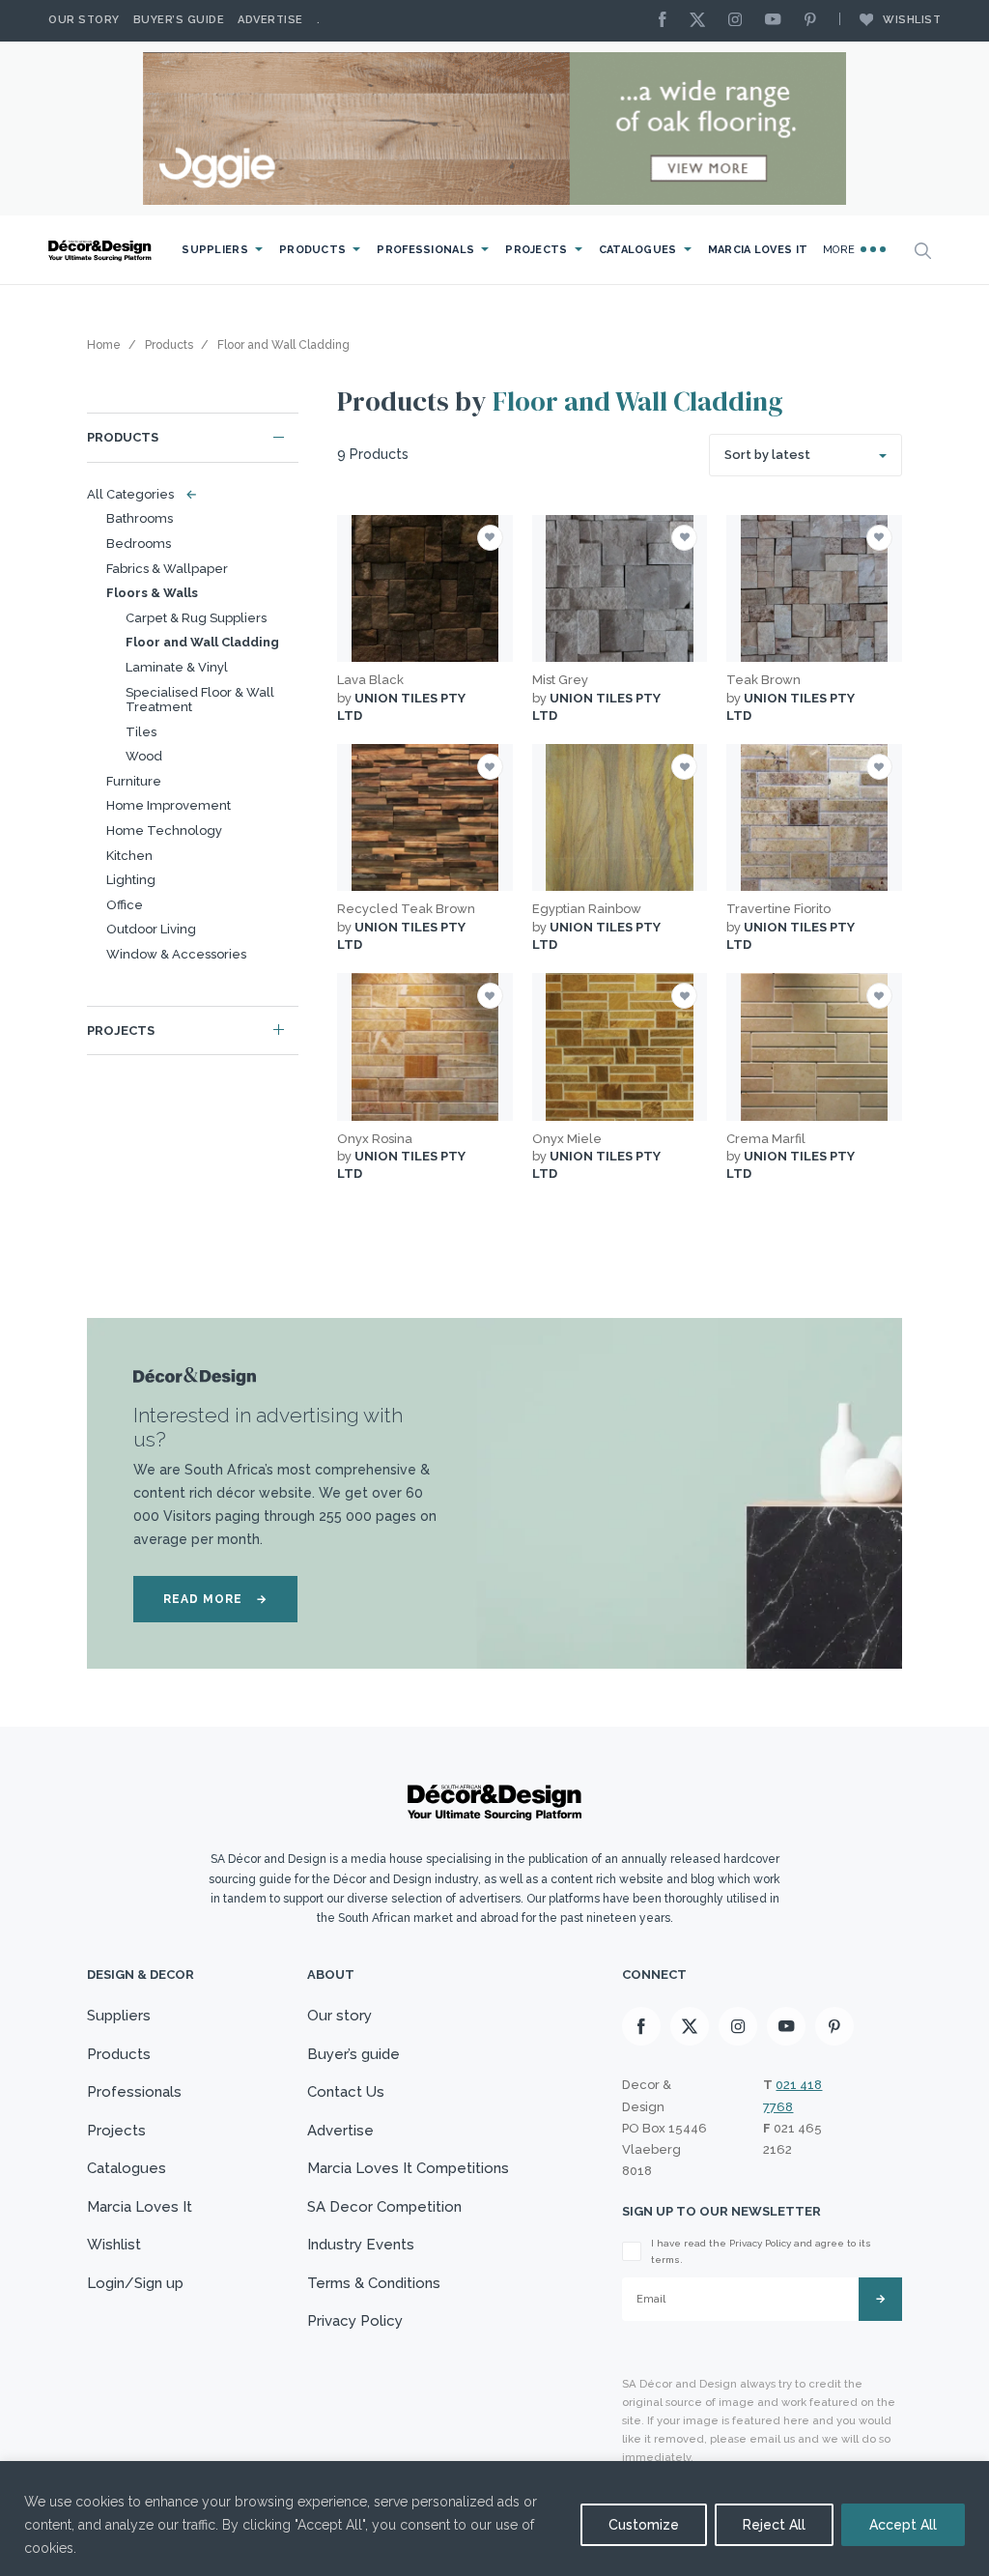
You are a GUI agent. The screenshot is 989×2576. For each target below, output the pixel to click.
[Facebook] (667, 21)
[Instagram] (740, 21)
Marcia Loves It (758, 250)
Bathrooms (140, 518)
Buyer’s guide (353, 2054)
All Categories (138, 494)
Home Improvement (169, 805)
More (841, 250)
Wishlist (912, 20)
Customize (644, 2525)
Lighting (131, 880)
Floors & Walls (152, 593)
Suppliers (215, 250)
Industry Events (361, 2245)
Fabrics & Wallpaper (167, 569)
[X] (702, 21)
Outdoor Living (151, 929)
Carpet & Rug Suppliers (196, 618)
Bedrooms (139, 544)
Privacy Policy (355, 2321)
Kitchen (129, 856)
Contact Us (346, 2092)
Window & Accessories (176, 954)
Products (312, 250)
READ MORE (215, 1599)
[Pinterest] (815, 21)
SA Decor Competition (384, 2207)
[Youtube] (777, 21)
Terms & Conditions (374, 2283)
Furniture (134, 781)
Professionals (425, 250)
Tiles (141, 732)
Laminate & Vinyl (177, 667)
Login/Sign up (135, 2283)
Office (125, 905)
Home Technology (164, 830)
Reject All (774, 2525)
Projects (536, 250)
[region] (494, 2519)
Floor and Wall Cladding (202, 642)
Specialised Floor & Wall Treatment (200, 700)
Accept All (903, 2525)
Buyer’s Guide (179, 20)
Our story (84, 20)
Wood (144, 756)
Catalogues (638, 250)
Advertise (270, 20)
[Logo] (101, 251)
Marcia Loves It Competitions (408, 2168)
